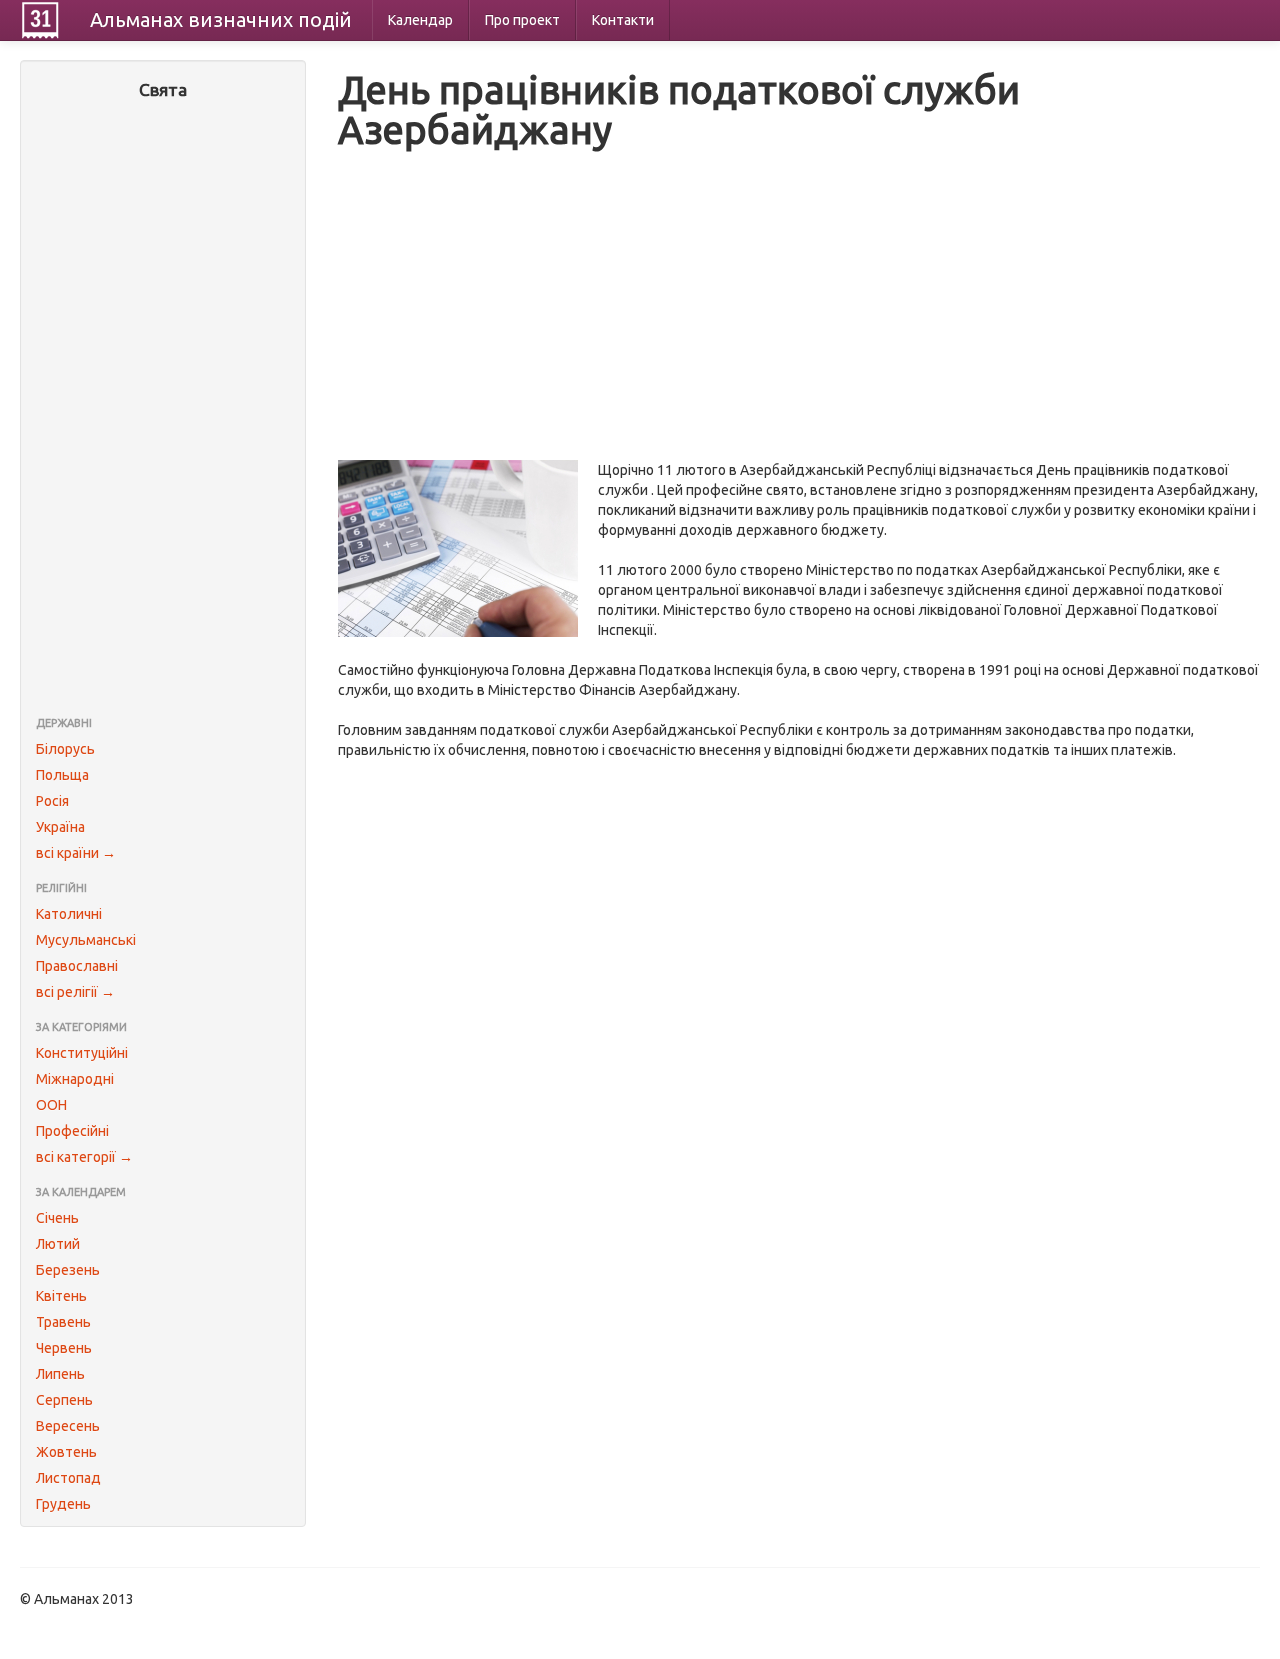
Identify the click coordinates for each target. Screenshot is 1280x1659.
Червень (64, 1348)
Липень (60, 1374)
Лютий (58, 1244)
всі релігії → (75, 992)
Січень (57, 1218)
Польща (62, 775)
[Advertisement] (163, 410)
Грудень (63, 1504)
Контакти (623, 20)
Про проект (522, 20)
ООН (51, 1105)
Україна (60, 827)
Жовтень (66, 1452)
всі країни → (76, 853)
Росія (52, 801)
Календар (420, 20)
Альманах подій (221, 19)
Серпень (64, 1400)
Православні (77, 966)
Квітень (61, 1296)
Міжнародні (75, 1079)
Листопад (68, 1478)
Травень (63, 1322)
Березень (68, 1270)
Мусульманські (86, 940)
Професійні (72, 1131)
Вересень (68, 1426)
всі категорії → (84, 1157)
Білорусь (65, 749)
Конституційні (82, 1053)
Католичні (69, 914)
